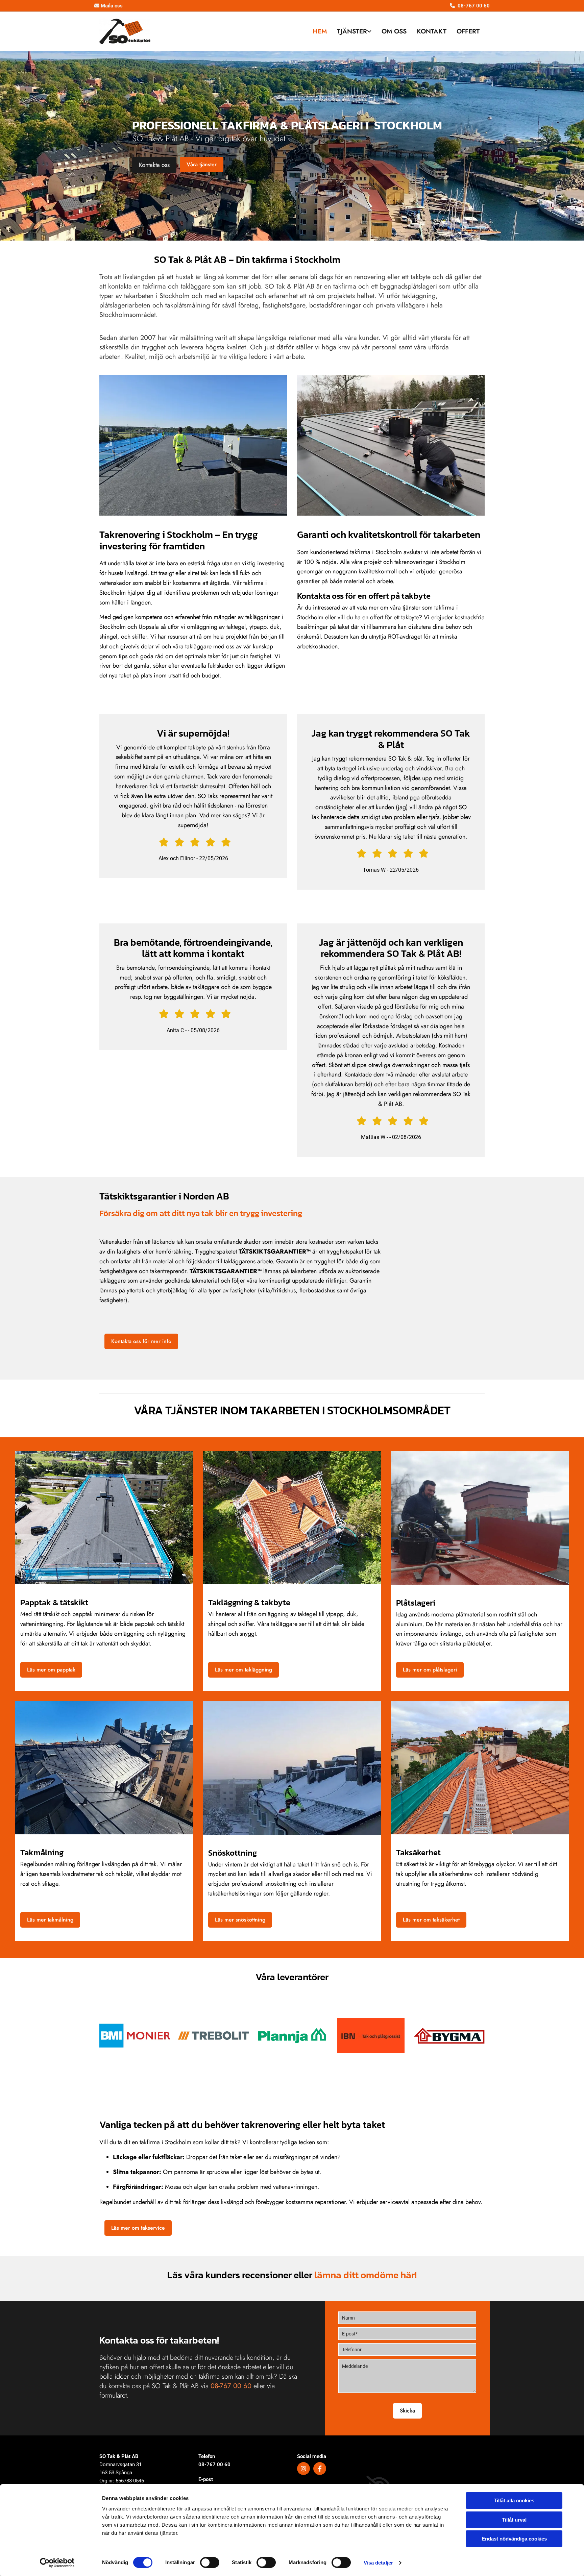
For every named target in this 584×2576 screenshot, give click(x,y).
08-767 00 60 (214, 2464)
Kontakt (432, 31)
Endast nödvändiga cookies (514, 2539)
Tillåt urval (514, 2520)
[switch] (210, 2562)
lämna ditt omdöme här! (366, 2275)
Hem (320, 31)
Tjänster (352, 31)
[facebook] (320, 2469)
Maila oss (108, 6)
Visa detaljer (378, 2563)
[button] (154, 165)
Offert (468, 31)
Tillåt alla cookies (514, 2500)
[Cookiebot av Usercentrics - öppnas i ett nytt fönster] (57, 2563)
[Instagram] (303, 2469)
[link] (354, 32)
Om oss (394, 31)
